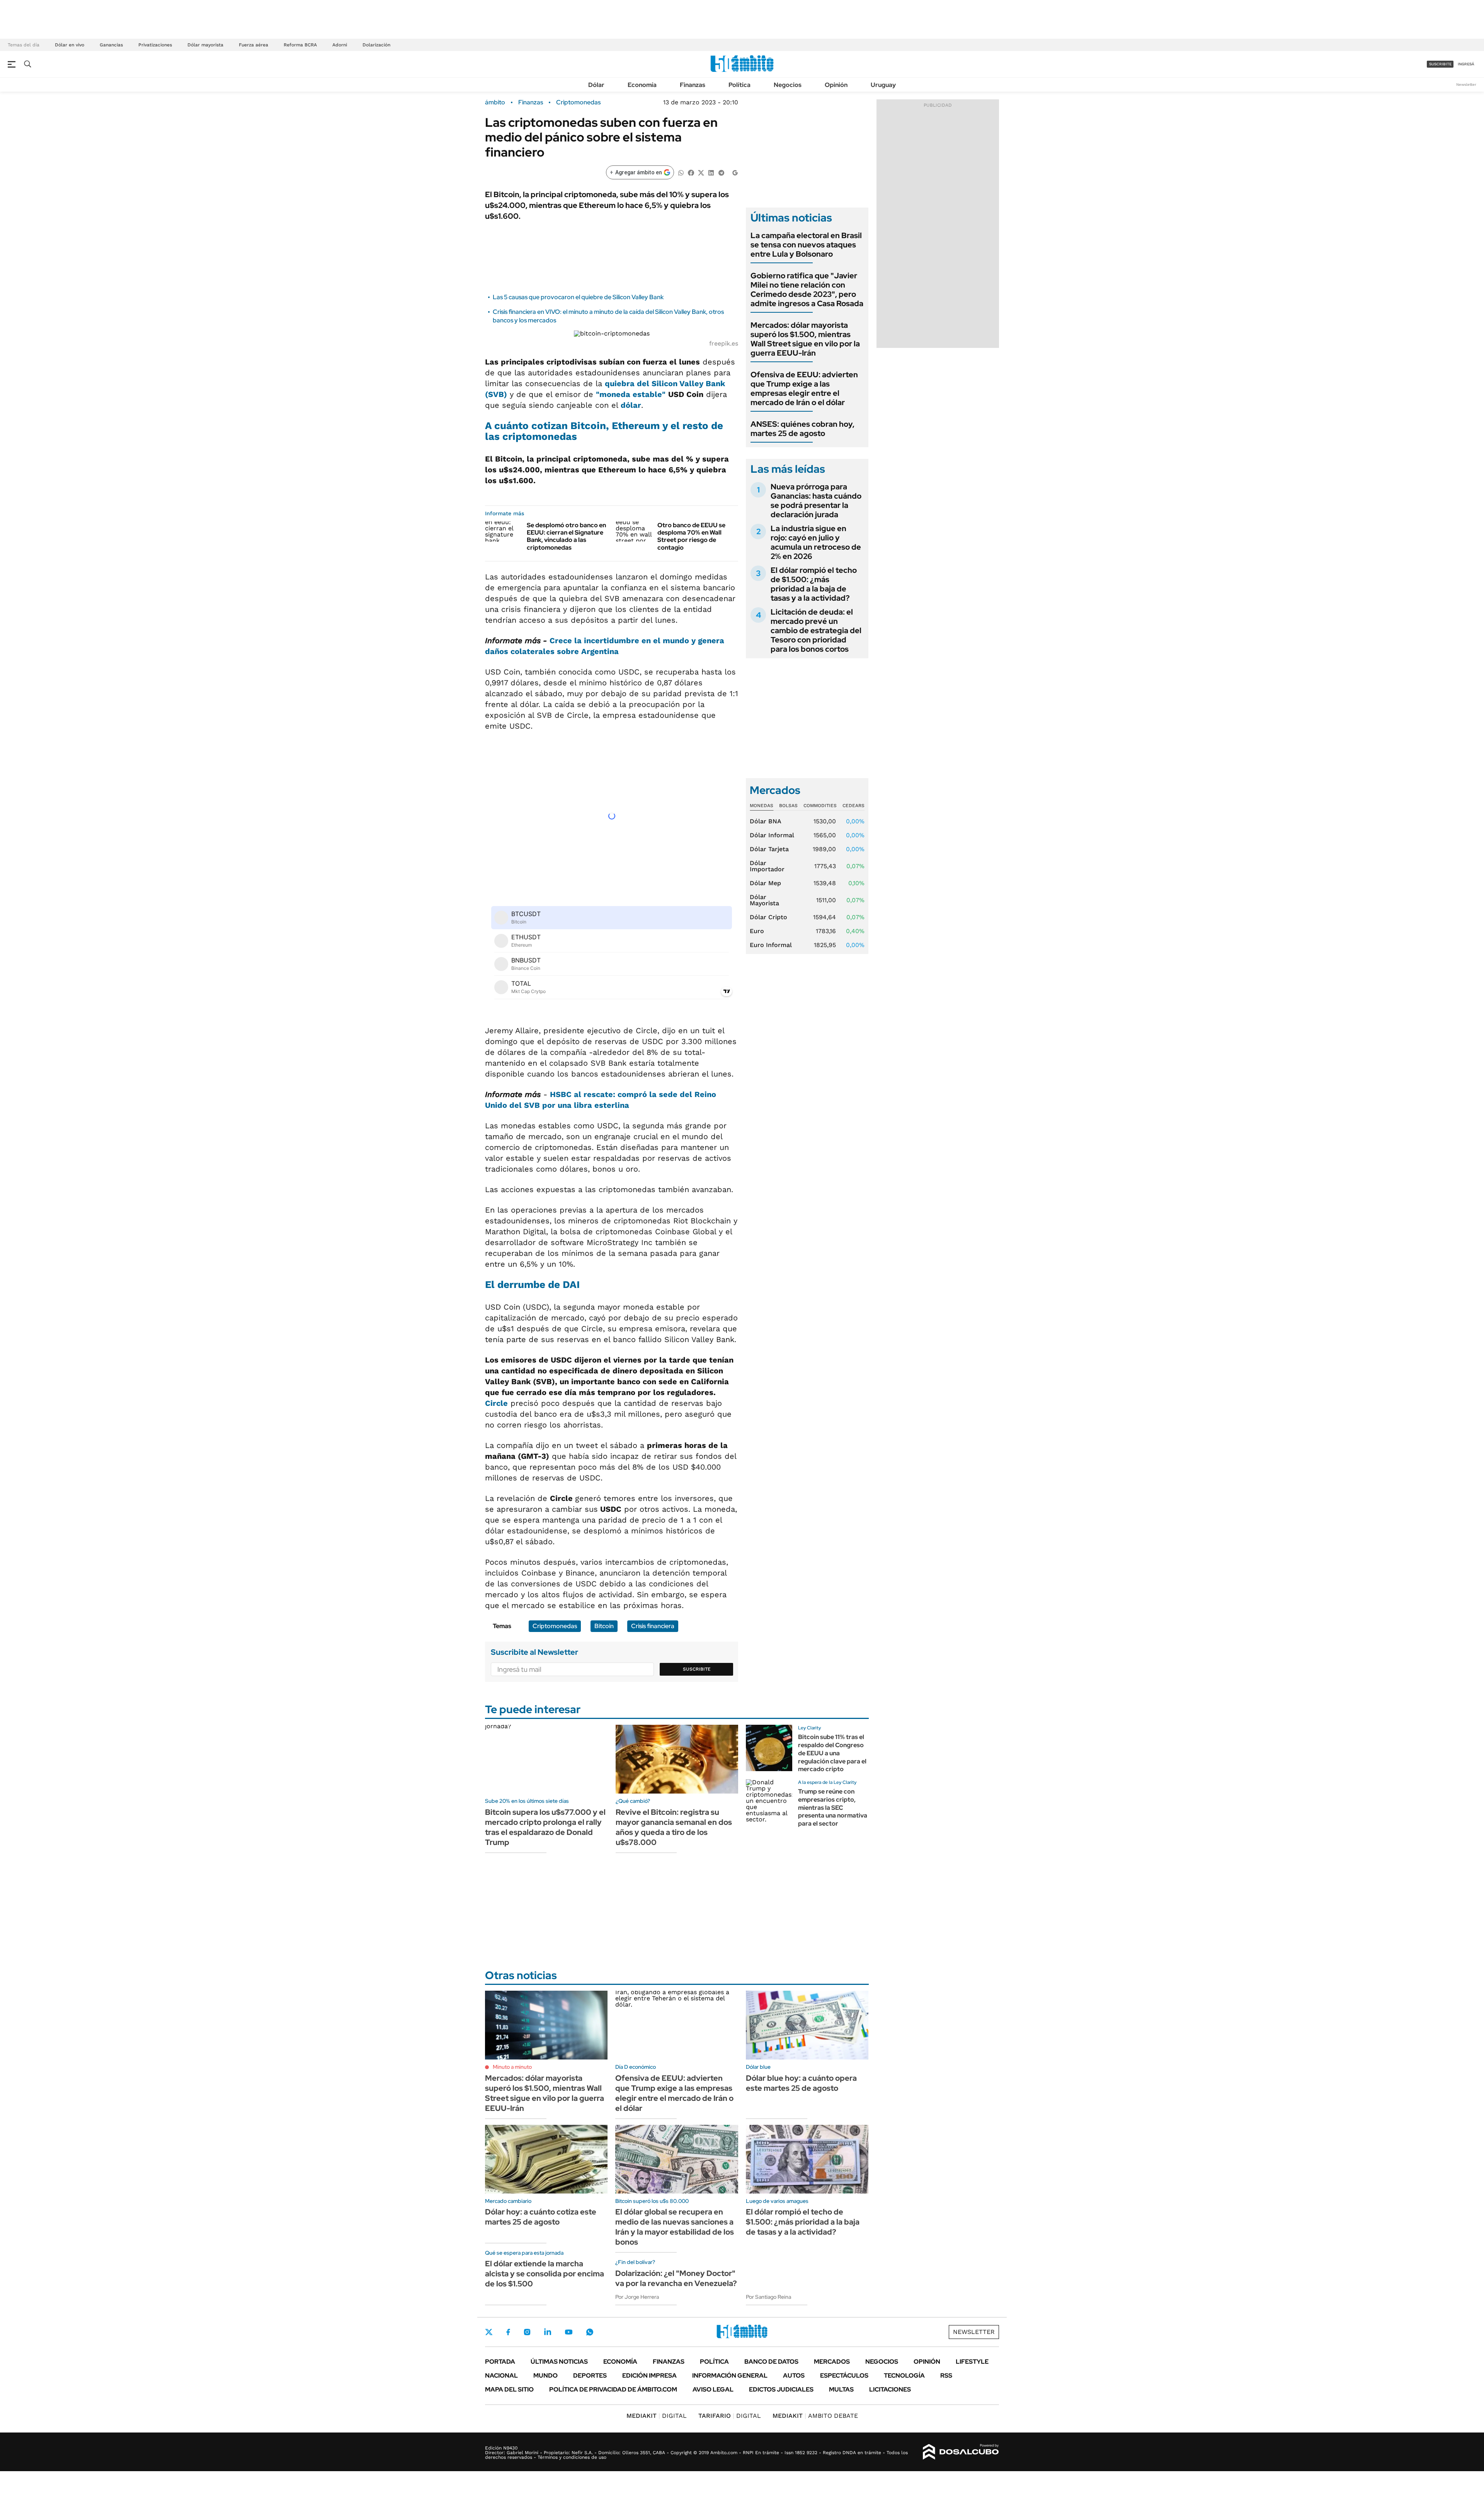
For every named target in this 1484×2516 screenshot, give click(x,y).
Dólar (596, 85)
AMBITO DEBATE (815, 2416)
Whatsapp (590, 2332)
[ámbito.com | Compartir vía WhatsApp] (681, 172)
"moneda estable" (631, 394)
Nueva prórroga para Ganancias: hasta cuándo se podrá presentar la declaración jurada (816, 501)
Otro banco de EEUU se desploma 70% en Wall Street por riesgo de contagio (691, 536)
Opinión (836, 85)
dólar (631, 405)
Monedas (762, 806)
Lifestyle (972, 2362)
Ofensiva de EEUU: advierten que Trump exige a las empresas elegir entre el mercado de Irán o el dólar (804, 388)
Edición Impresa (649, 2375)
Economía (642, 85)
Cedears (853, 806)
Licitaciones (890, 2389)
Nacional (501, 2375)
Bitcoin (604, 1626)
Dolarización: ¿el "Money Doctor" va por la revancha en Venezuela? (676, 2278)
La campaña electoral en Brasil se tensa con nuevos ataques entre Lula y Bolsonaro (806, 245)
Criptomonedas (578, 102)
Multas (841, 2389)
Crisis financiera (653, 1626)
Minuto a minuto (512, 2067)
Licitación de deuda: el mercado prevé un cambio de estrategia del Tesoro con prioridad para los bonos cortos (816, 630)
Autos (794, 2375)
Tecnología (904, 2375)
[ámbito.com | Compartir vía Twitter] (701, 172)
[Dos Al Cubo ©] (961, 2452)
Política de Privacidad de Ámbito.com (613, 2389)
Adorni (340, 45)
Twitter (489, 2332)
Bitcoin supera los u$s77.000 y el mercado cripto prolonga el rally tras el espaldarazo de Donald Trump (545, 1827)
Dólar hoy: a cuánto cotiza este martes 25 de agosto (541, 2217)
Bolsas (788, 806)
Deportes (590, 2375)
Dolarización (376, 45)
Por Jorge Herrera (637, 2297)
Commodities (820, 806)
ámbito (495, 102)
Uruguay (883, 85)
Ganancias (111, 45)
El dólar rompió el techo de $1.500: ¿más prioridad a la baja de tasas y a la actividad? (814, 584)
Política (739, 85)
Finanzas (693, 85)
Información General (730, 2375)
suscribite (1440, 64)
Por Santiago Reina (768, 2297)
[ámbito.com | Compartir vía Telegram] (721, 172)
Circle (496, 1403)
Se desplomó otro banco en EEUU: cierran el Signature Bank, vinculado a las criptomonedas (566, 536)
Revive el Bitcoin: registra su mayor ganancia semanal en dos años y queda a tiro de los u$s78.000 (674, 1827)
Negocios (788, 85)
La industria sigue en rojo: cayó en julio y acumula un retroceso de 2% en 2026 (816, 542)
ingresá (1466, 64)
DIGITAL (657, 2416)
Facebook (508, 2332)
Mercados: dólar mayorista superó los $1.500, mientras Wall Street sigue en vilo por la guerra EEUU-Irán (805, 339)
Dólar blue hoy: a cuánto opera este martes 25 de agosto (801, 2083)
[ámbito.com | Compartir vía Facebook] (691, 172)
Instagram (527, 2332)
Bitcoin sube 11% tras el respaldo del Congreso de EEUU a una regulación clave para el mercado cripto (832, 1753)
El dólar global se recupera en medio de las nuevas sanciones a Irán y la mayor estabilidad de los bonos (675, 2227)
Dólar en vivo (70, 45)
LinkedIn (548, 2332)
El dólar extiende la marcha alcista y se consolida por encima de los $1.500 (545, 2274)
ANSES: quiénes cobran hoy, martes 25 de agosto (802, 429)
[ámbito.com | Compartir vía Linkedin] (711, 172)
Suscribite (697, 1669)
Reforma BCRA (300, 45)
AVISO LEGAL (713, 2389)
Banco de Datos (771, 2362)
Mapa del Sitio (509, 2389)
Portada (500, 2362)
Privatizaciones (155, 45)
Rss (946, 2375)
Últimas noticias (559, 2362)
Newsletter (1466, 84)
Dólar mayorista (205, 45)
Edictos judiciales (781, 2389)
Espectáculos (844, 2375)
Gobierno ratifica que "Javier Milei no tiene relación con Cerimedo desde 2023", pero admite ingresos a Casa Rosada (807, 290)
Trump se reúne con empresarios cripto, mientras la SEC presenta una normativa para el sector (833, 1807)
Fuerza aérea (254, 45)
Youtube (568, 2332)
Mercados (832, 2362)
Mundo (545, 2375)
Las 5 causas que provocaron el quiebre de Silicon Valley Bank (578, 297)
